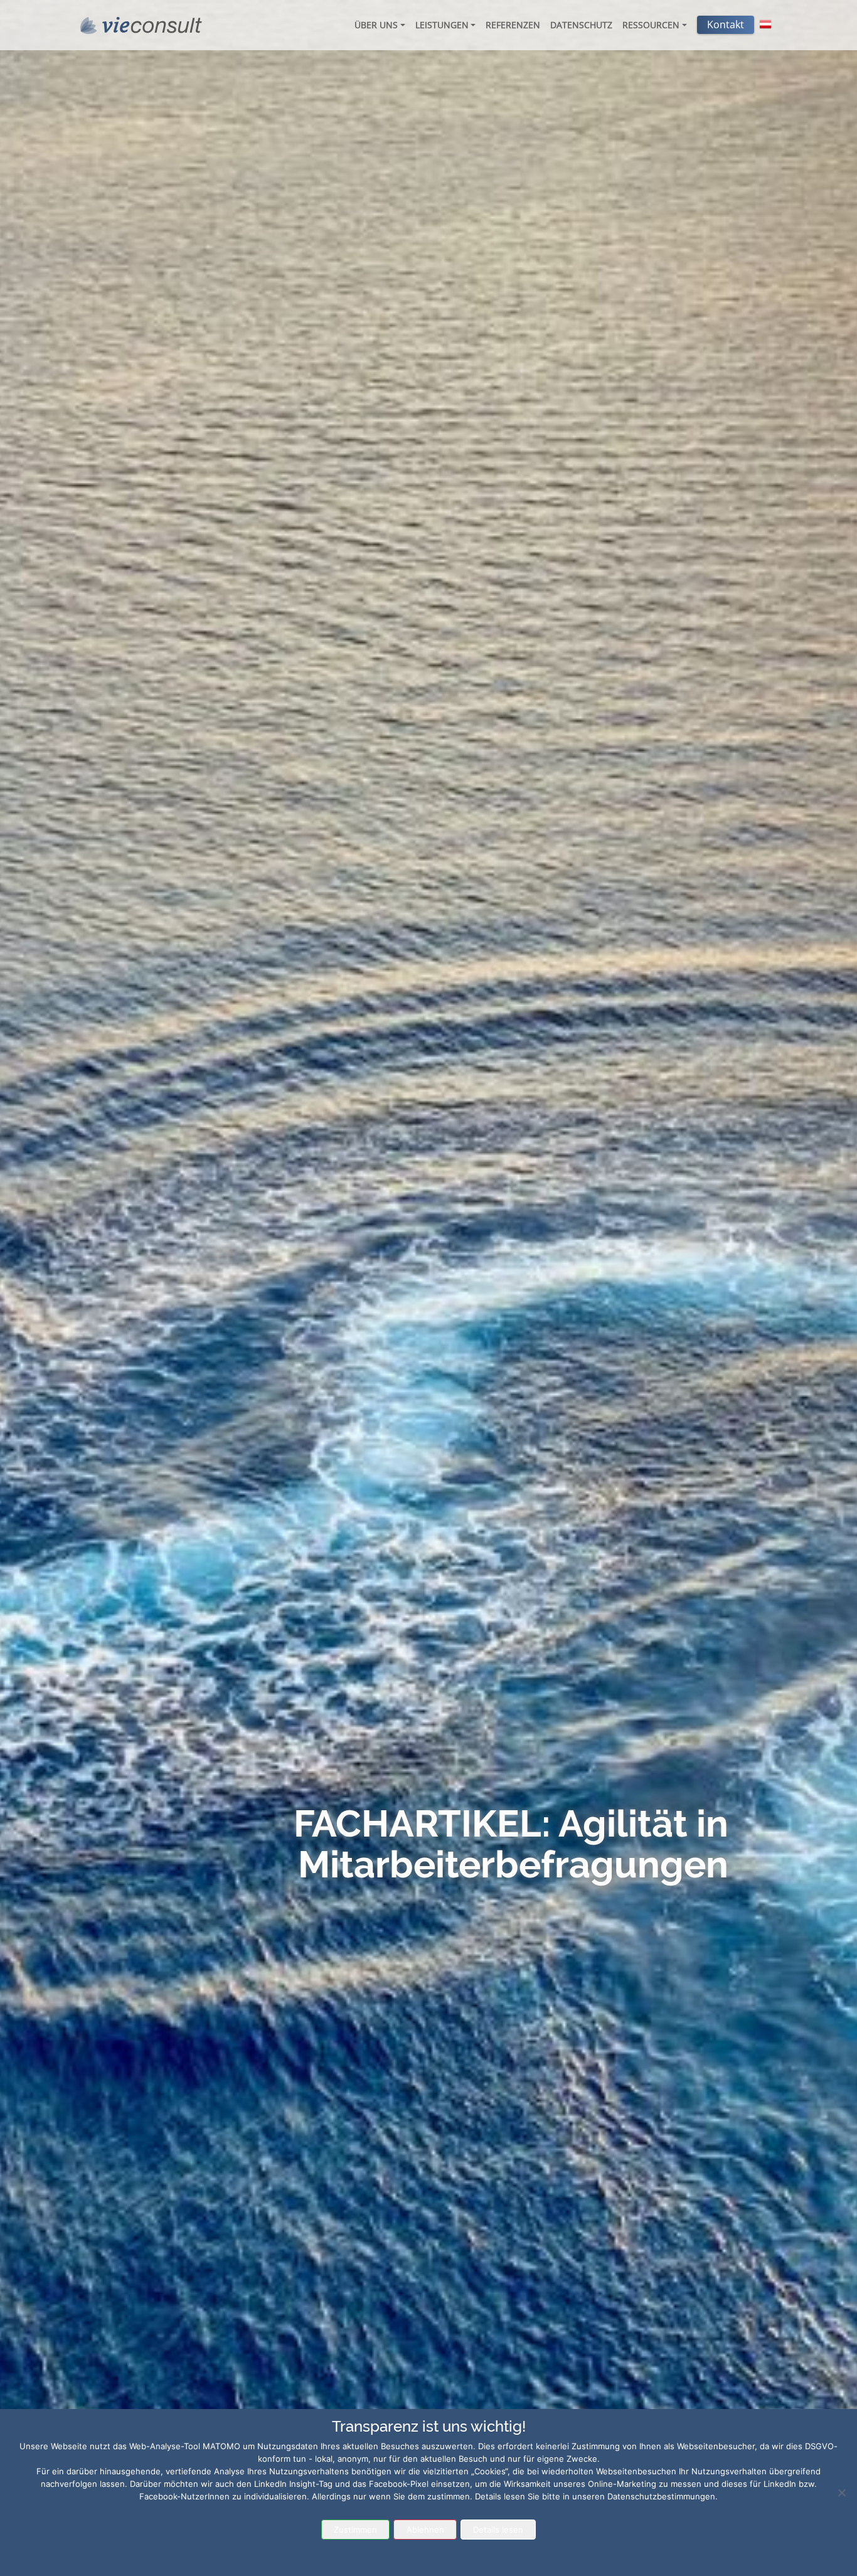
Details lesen (498, 2530)
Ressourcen (651, 25)
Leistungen (442, 25)
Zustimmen (355, 2530)
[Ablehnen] (841, 2493)
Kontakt (726, 24)
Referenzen (513, 25)
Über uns (376, 25)
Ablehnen (425, 2530)
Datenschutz (581, 25)
